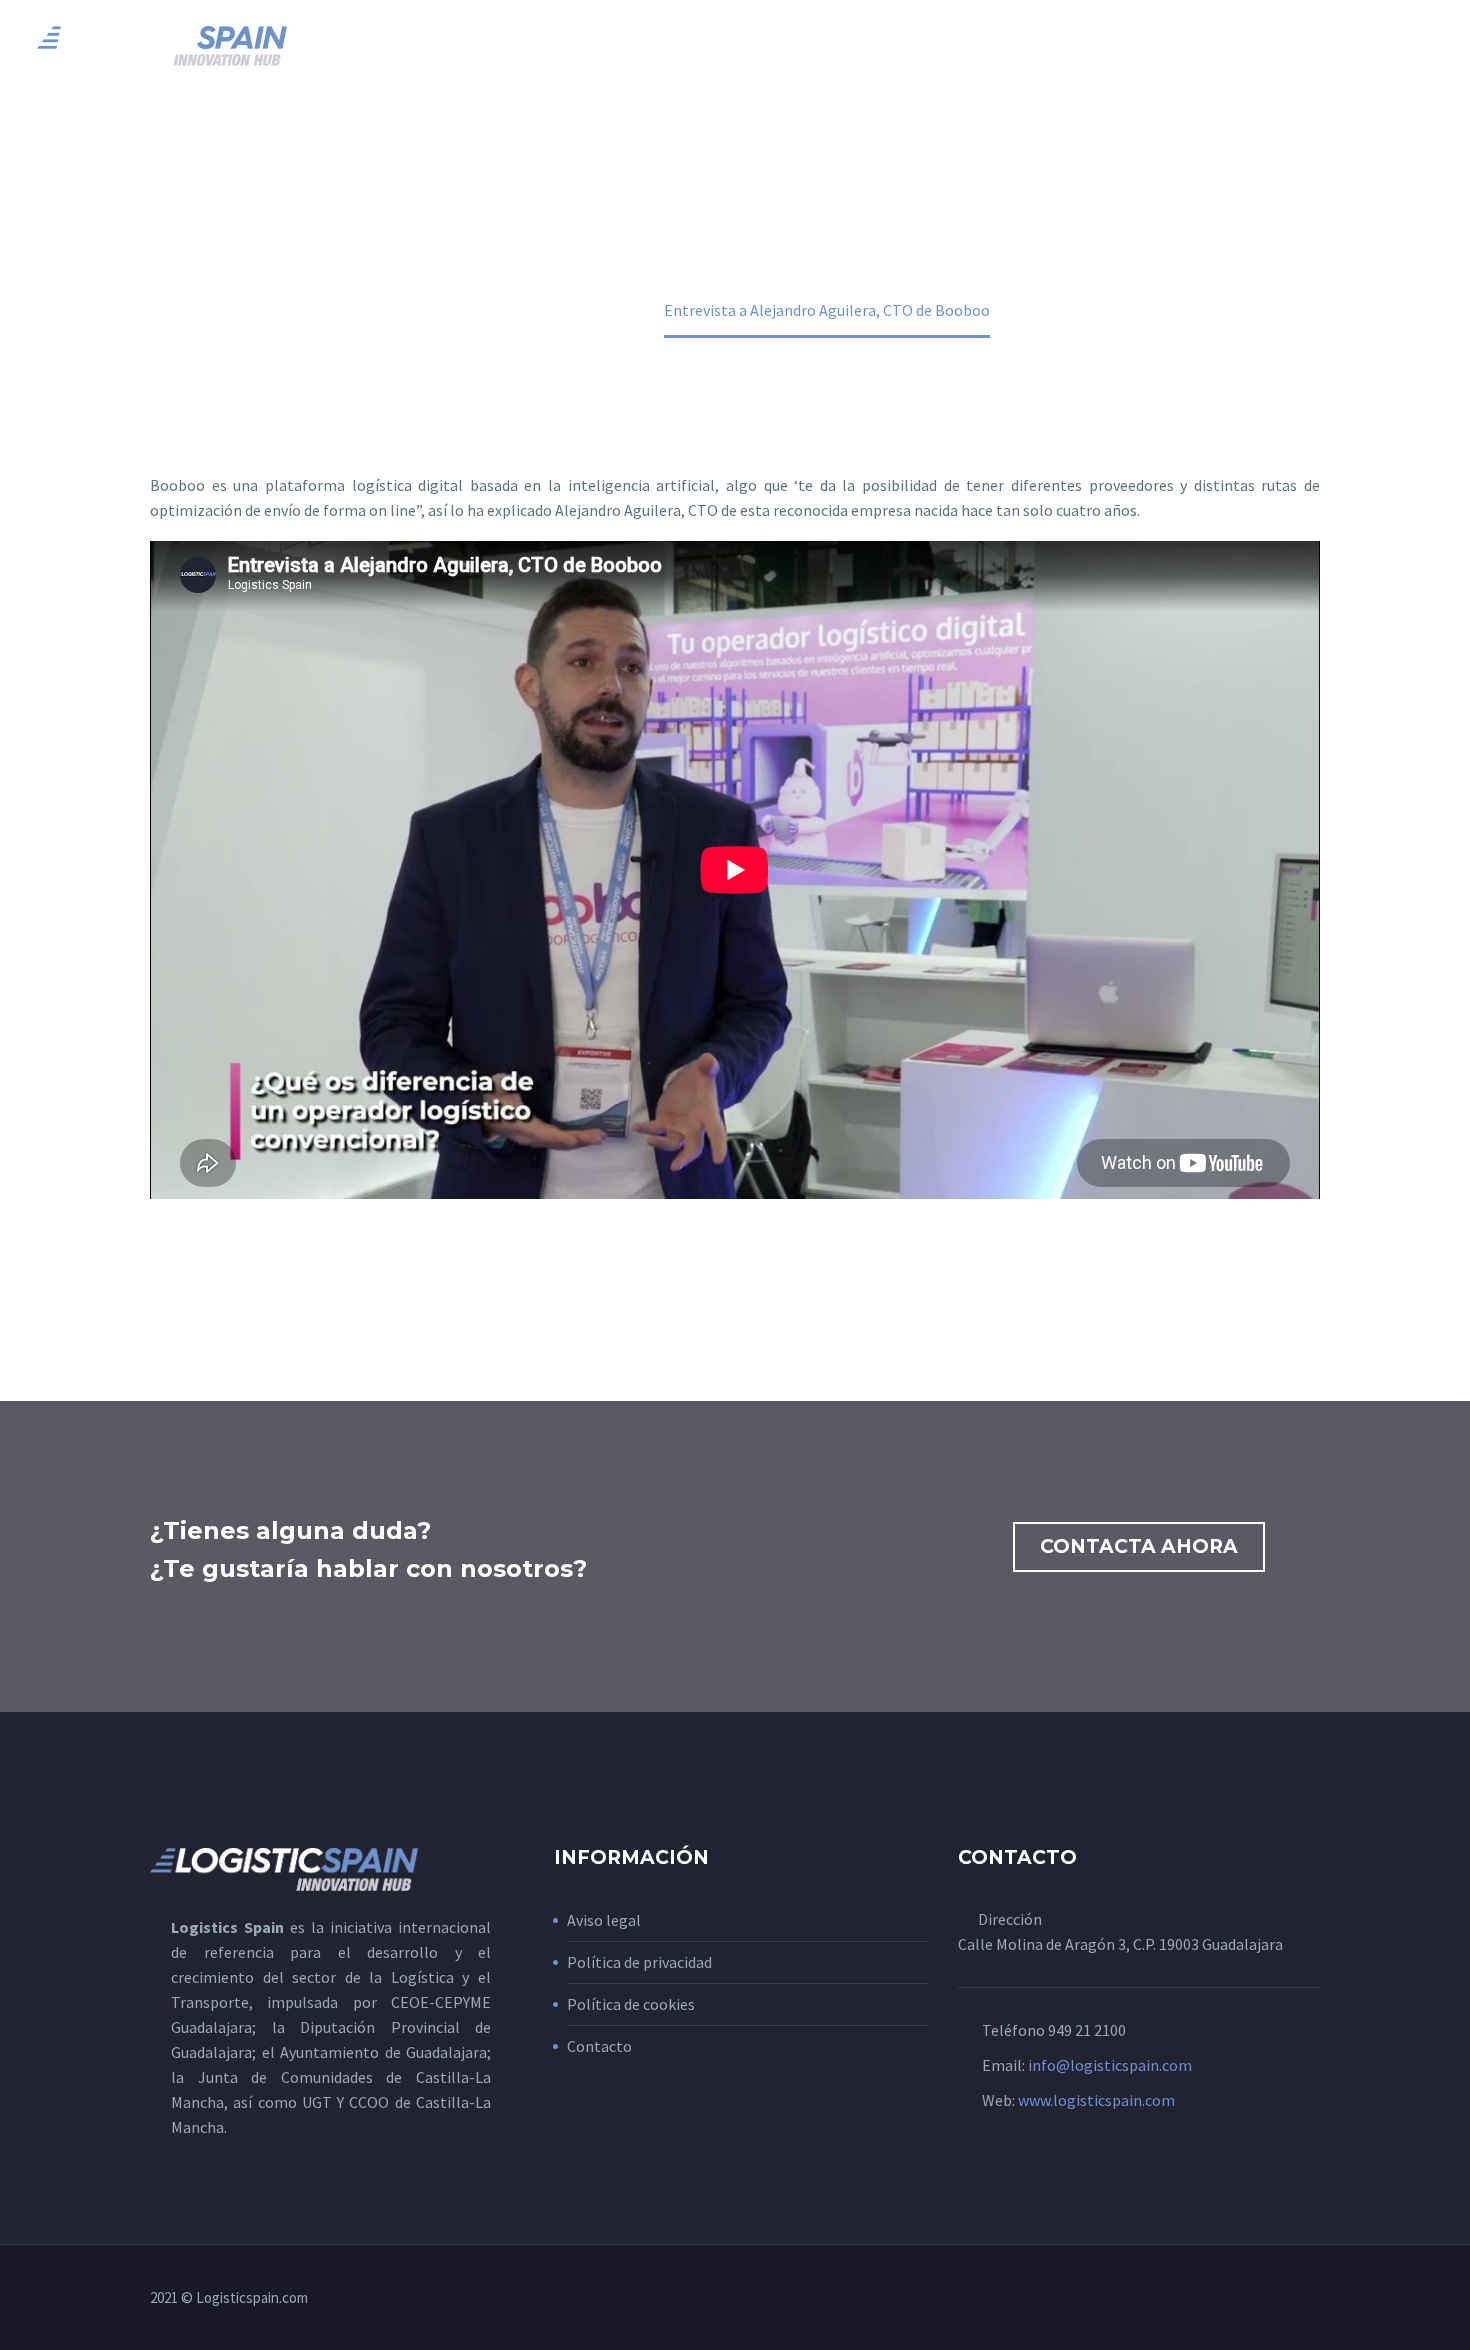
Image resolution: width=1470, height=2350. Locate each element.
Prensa (1404, 45)
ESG (1203, 45)
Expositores (853, 45)
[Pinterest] (221, 1274)
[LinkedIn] (279, 1274)
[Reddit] (308, 1274)
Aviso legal (604, 1920)
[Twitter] (192, 1274)
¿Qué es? (602, 45)
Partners (1111, 45)
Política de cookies (631, 2004)
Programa (718, 45)
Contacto (599, 2046)
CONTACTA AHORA (1139, 1546)
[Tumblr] (250, 1274)
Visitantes (989, 45)
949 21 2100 (1087, 2030)
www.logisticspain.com (1096, 2100)
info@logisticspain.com (1110, 2065)
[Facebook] (163, 1274)
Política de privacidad (639, 1962)
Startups (1296, 45)
